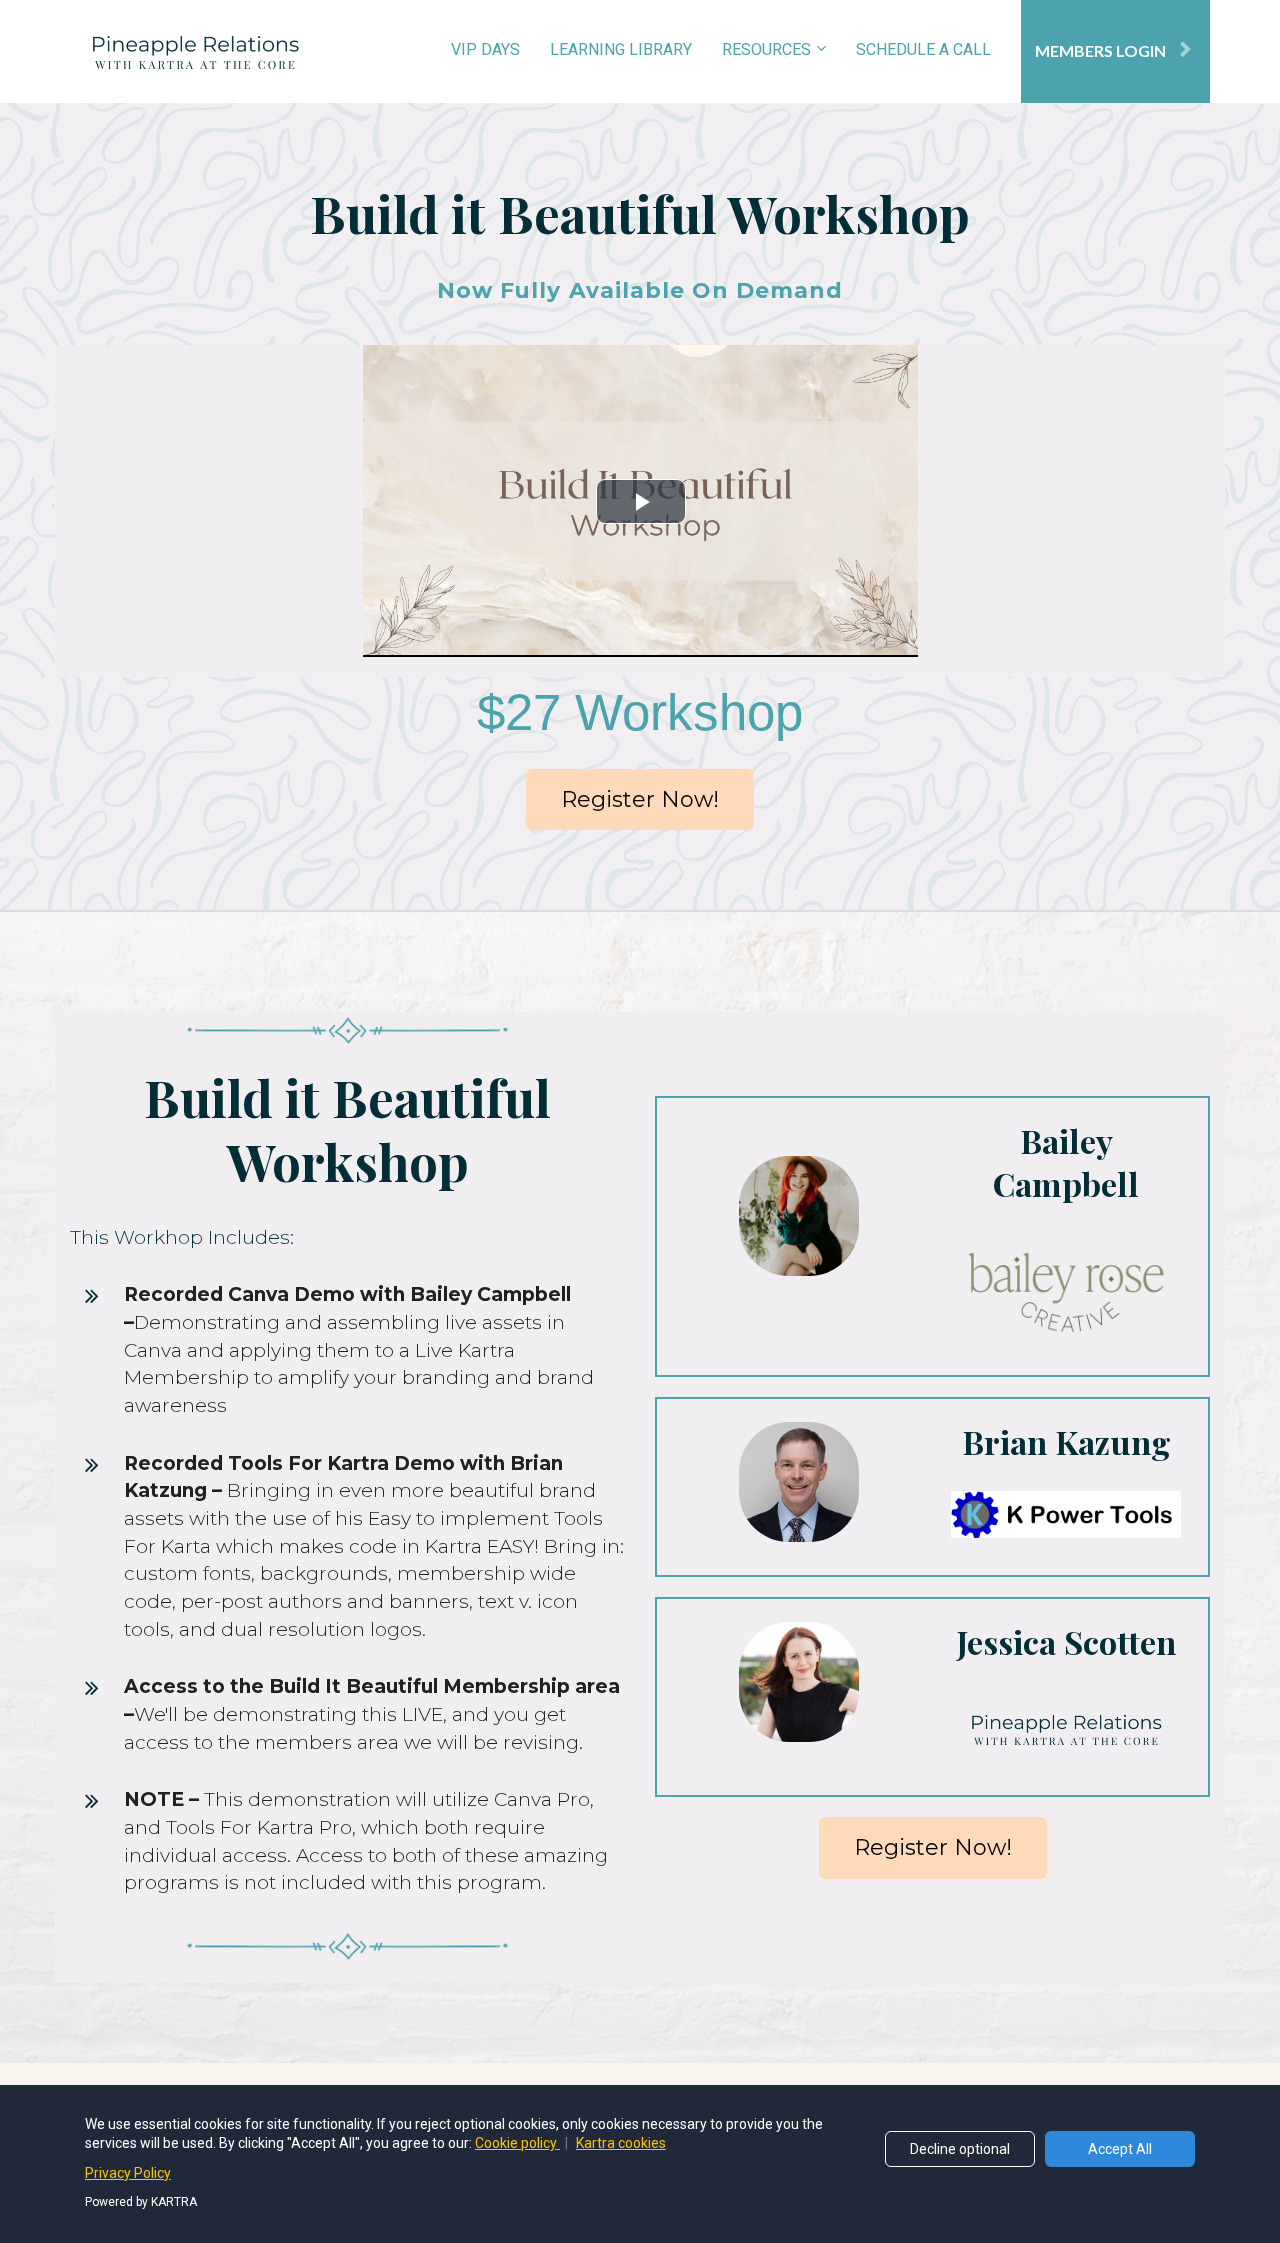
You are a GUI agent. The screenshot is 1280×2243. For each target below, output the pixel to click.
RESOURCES (766, 49)
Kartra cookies (621, 2143)
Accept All (1120, 2149)
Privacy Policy (128, 2173)
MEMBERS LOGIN (1100, 50)
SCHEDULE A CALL (923, 49)
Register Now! (640, 799)
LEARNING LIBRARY (621, 49)
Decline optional (960, 2149)
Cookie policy (517, 2143)
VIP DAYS (485, 49)
